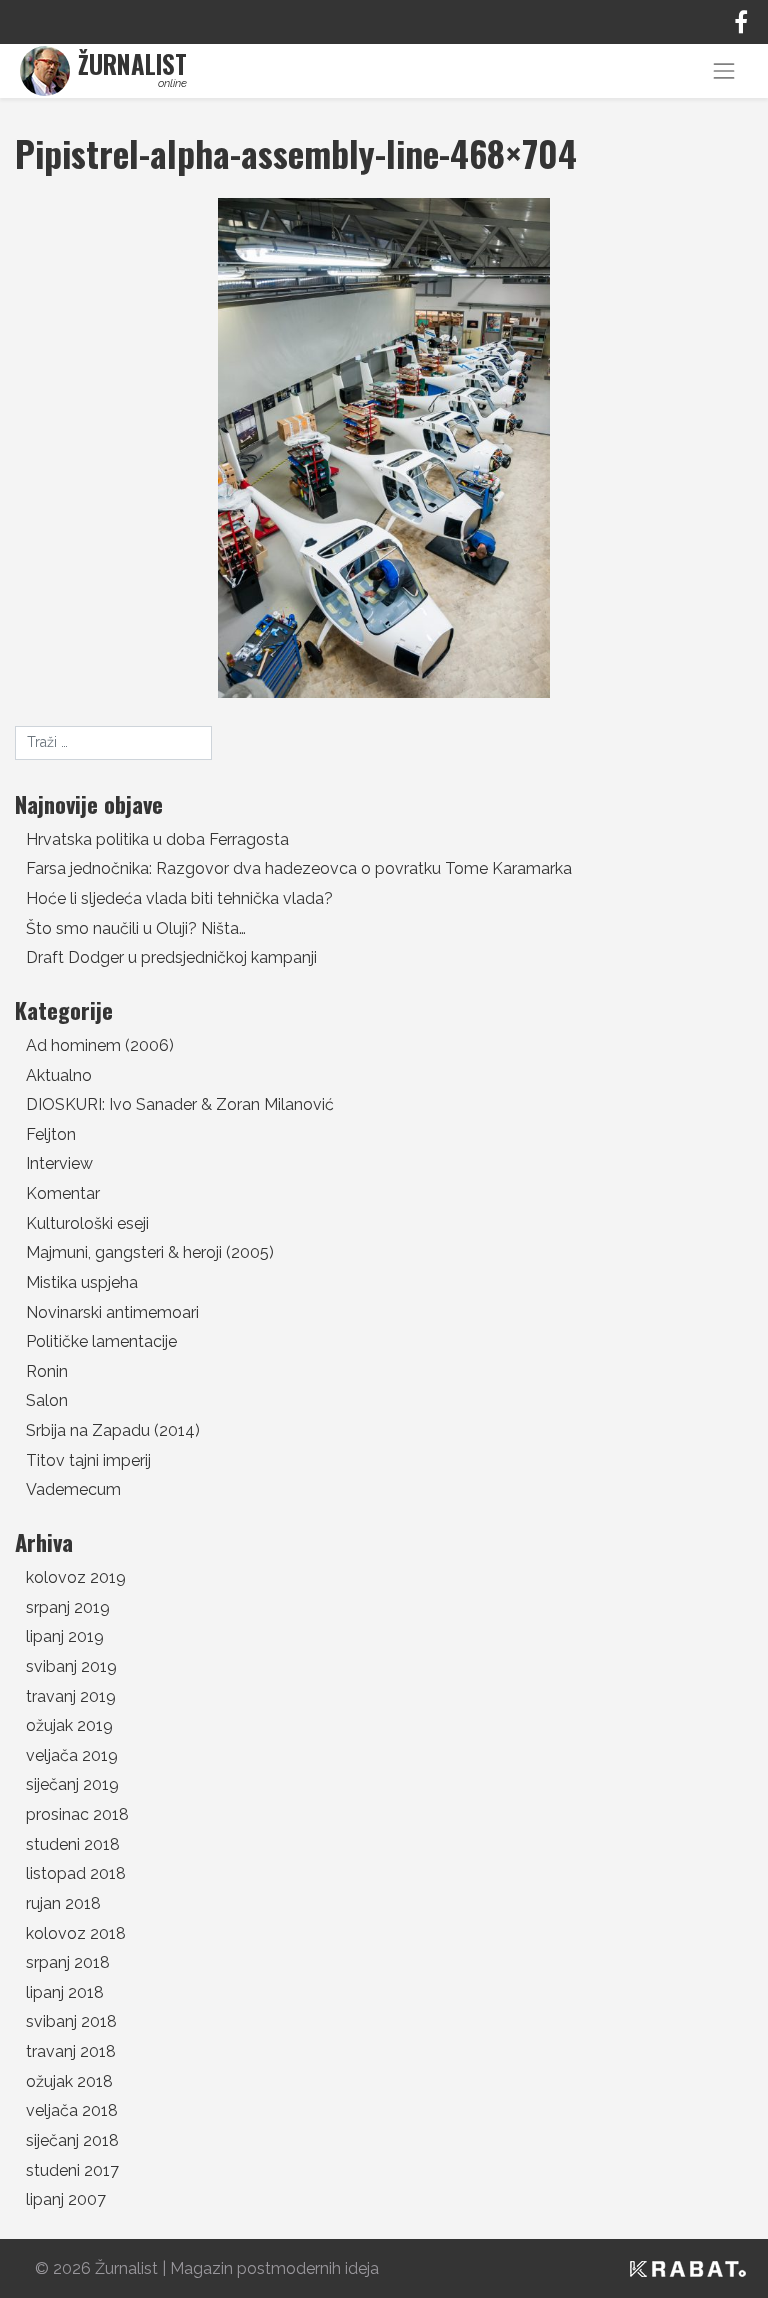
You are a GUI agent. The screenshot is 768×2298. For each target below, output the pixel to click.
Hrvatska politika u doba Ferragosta (157, 839)
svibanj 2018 (71, 2021)
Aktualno (59, 1075)
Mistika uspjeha (82, 1282)
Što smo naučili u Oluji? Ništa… (136, 928)
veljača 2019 (72, 1755)
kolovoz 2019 (76, 1577)
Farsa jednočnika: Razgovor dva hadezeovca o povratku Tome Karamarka (299, 868)
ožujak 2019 (69, 1725)
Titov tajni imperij (88, 1460)
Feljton (51, 1134)
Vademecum (73, 1489)
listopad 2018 (76, 1873)
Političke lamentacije (101, 1341)
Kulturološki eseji (87, 1223)
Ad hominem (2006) (100, 1045)
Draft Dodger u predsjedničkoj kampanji (171, 957)
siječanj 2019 (72, 1784)
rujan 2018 (63, 1903)
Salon (47, 1400)
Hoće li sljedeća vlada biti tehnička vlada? (179, 898)
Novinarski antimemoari (112, 1312)
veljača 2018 (72, 2110)
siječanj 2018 (72, 2140)
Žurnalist (126, 2268)
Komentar (63, 1193)
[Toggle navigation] (724, 70)
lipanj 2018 (65, 1992)
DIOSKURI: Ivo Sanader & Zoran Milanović (180, 1104)
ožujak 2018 (69, 2081)
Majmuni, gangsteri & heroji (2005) (150, 1252)
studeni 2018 (73, 1844)
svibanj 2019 (71, 1666)
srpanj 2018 (68, 1962)
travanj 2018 (71, 2051)
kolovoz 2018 (76, 1933)
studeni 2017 (72, 2170)
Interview (59, 1163)
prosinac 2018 (77, 1814)
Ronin (47, 1371)
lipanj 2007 (66, 2199)
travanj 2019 (71, 1696)
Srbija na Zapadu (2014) (113, 1430)
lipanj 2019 (65, 1636)
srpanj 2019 (68, 1607)
